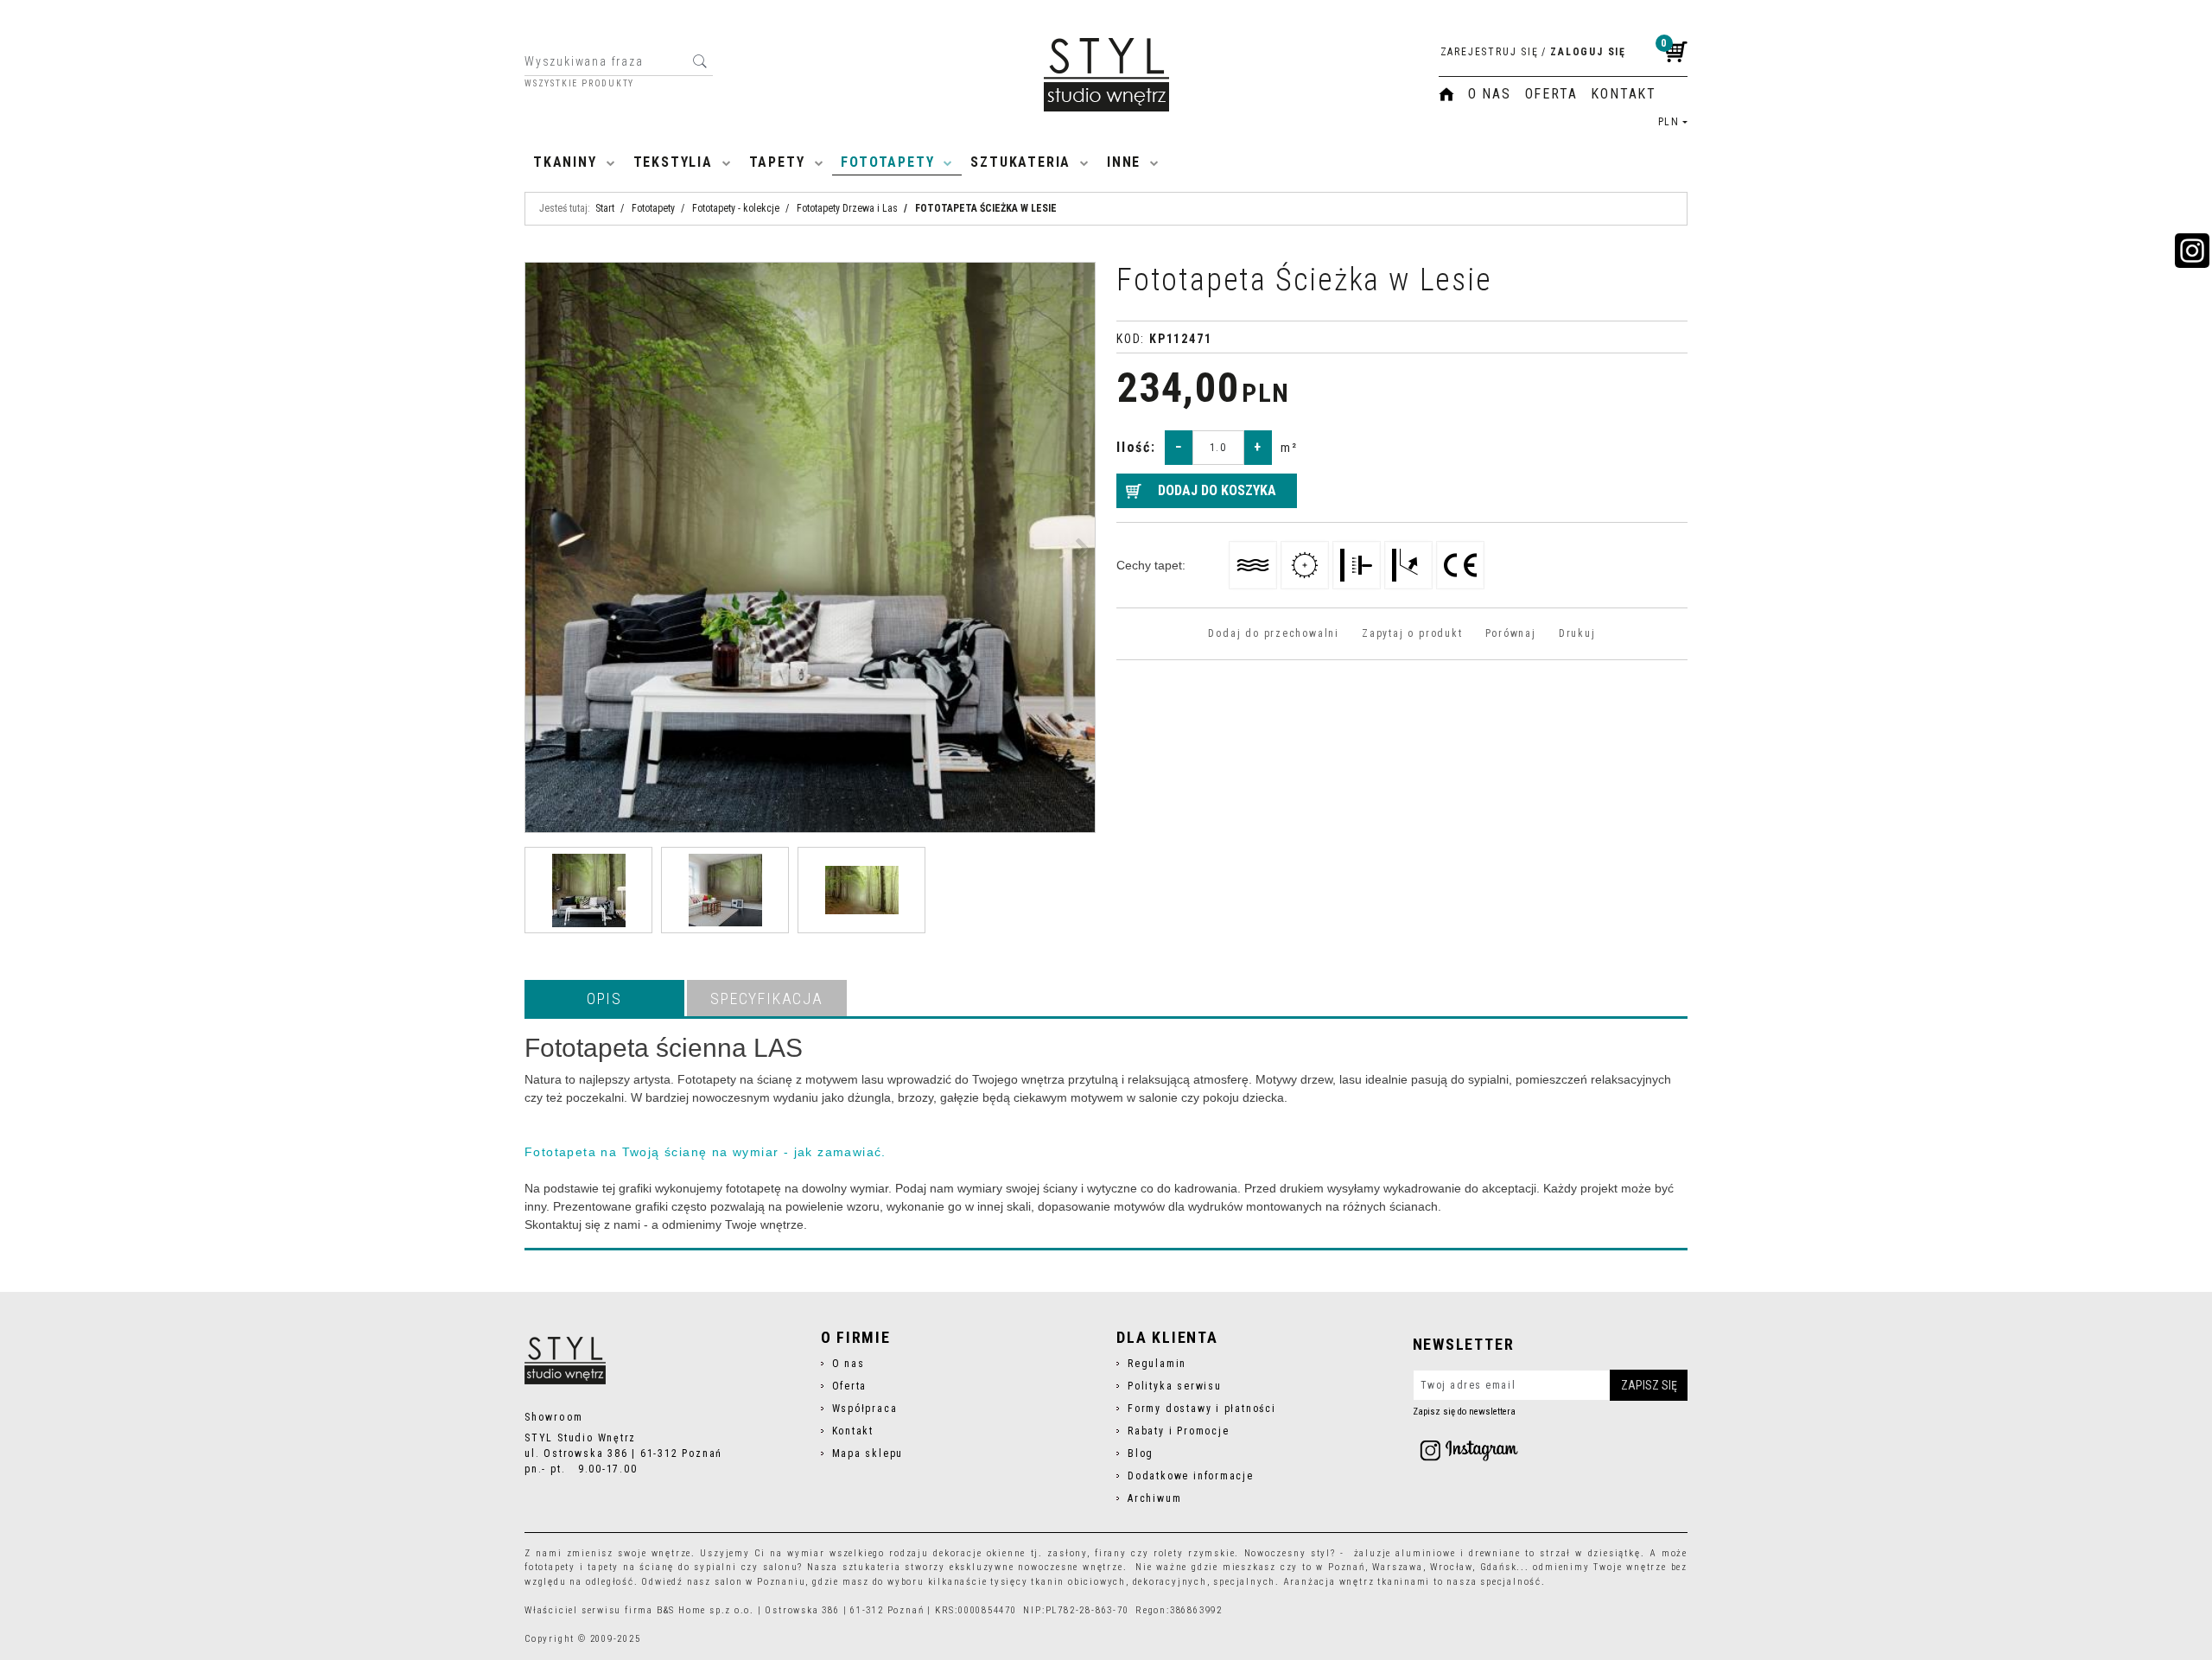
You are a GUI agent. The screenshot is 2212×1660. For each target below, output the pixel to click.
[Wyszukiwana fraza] (699, 61)
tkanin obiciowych (1078, 1582)
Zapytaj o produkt (1412, 633)
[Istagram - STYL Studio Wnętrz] (1469, 1450)
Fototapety (887, 162)
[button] (604, 998)
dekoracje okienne (979, 1553)
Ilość (1136, 447)
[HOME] (1446, 94)
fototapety (550, 1567)
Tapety (777, 162)
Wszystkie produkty (579, 84)
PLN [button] (1669, 122)
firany (1111, 1553)
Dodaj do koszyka (1217, 490)
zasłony (1067, 1553)
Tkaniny (565, 162)
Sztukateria (1020, 162)
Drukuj (1577, 633)
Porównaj (1511, 633)
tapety (603, 1567)
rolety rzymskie (1194, 1553)
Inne (1124, 162)
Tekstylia (673, 162)
